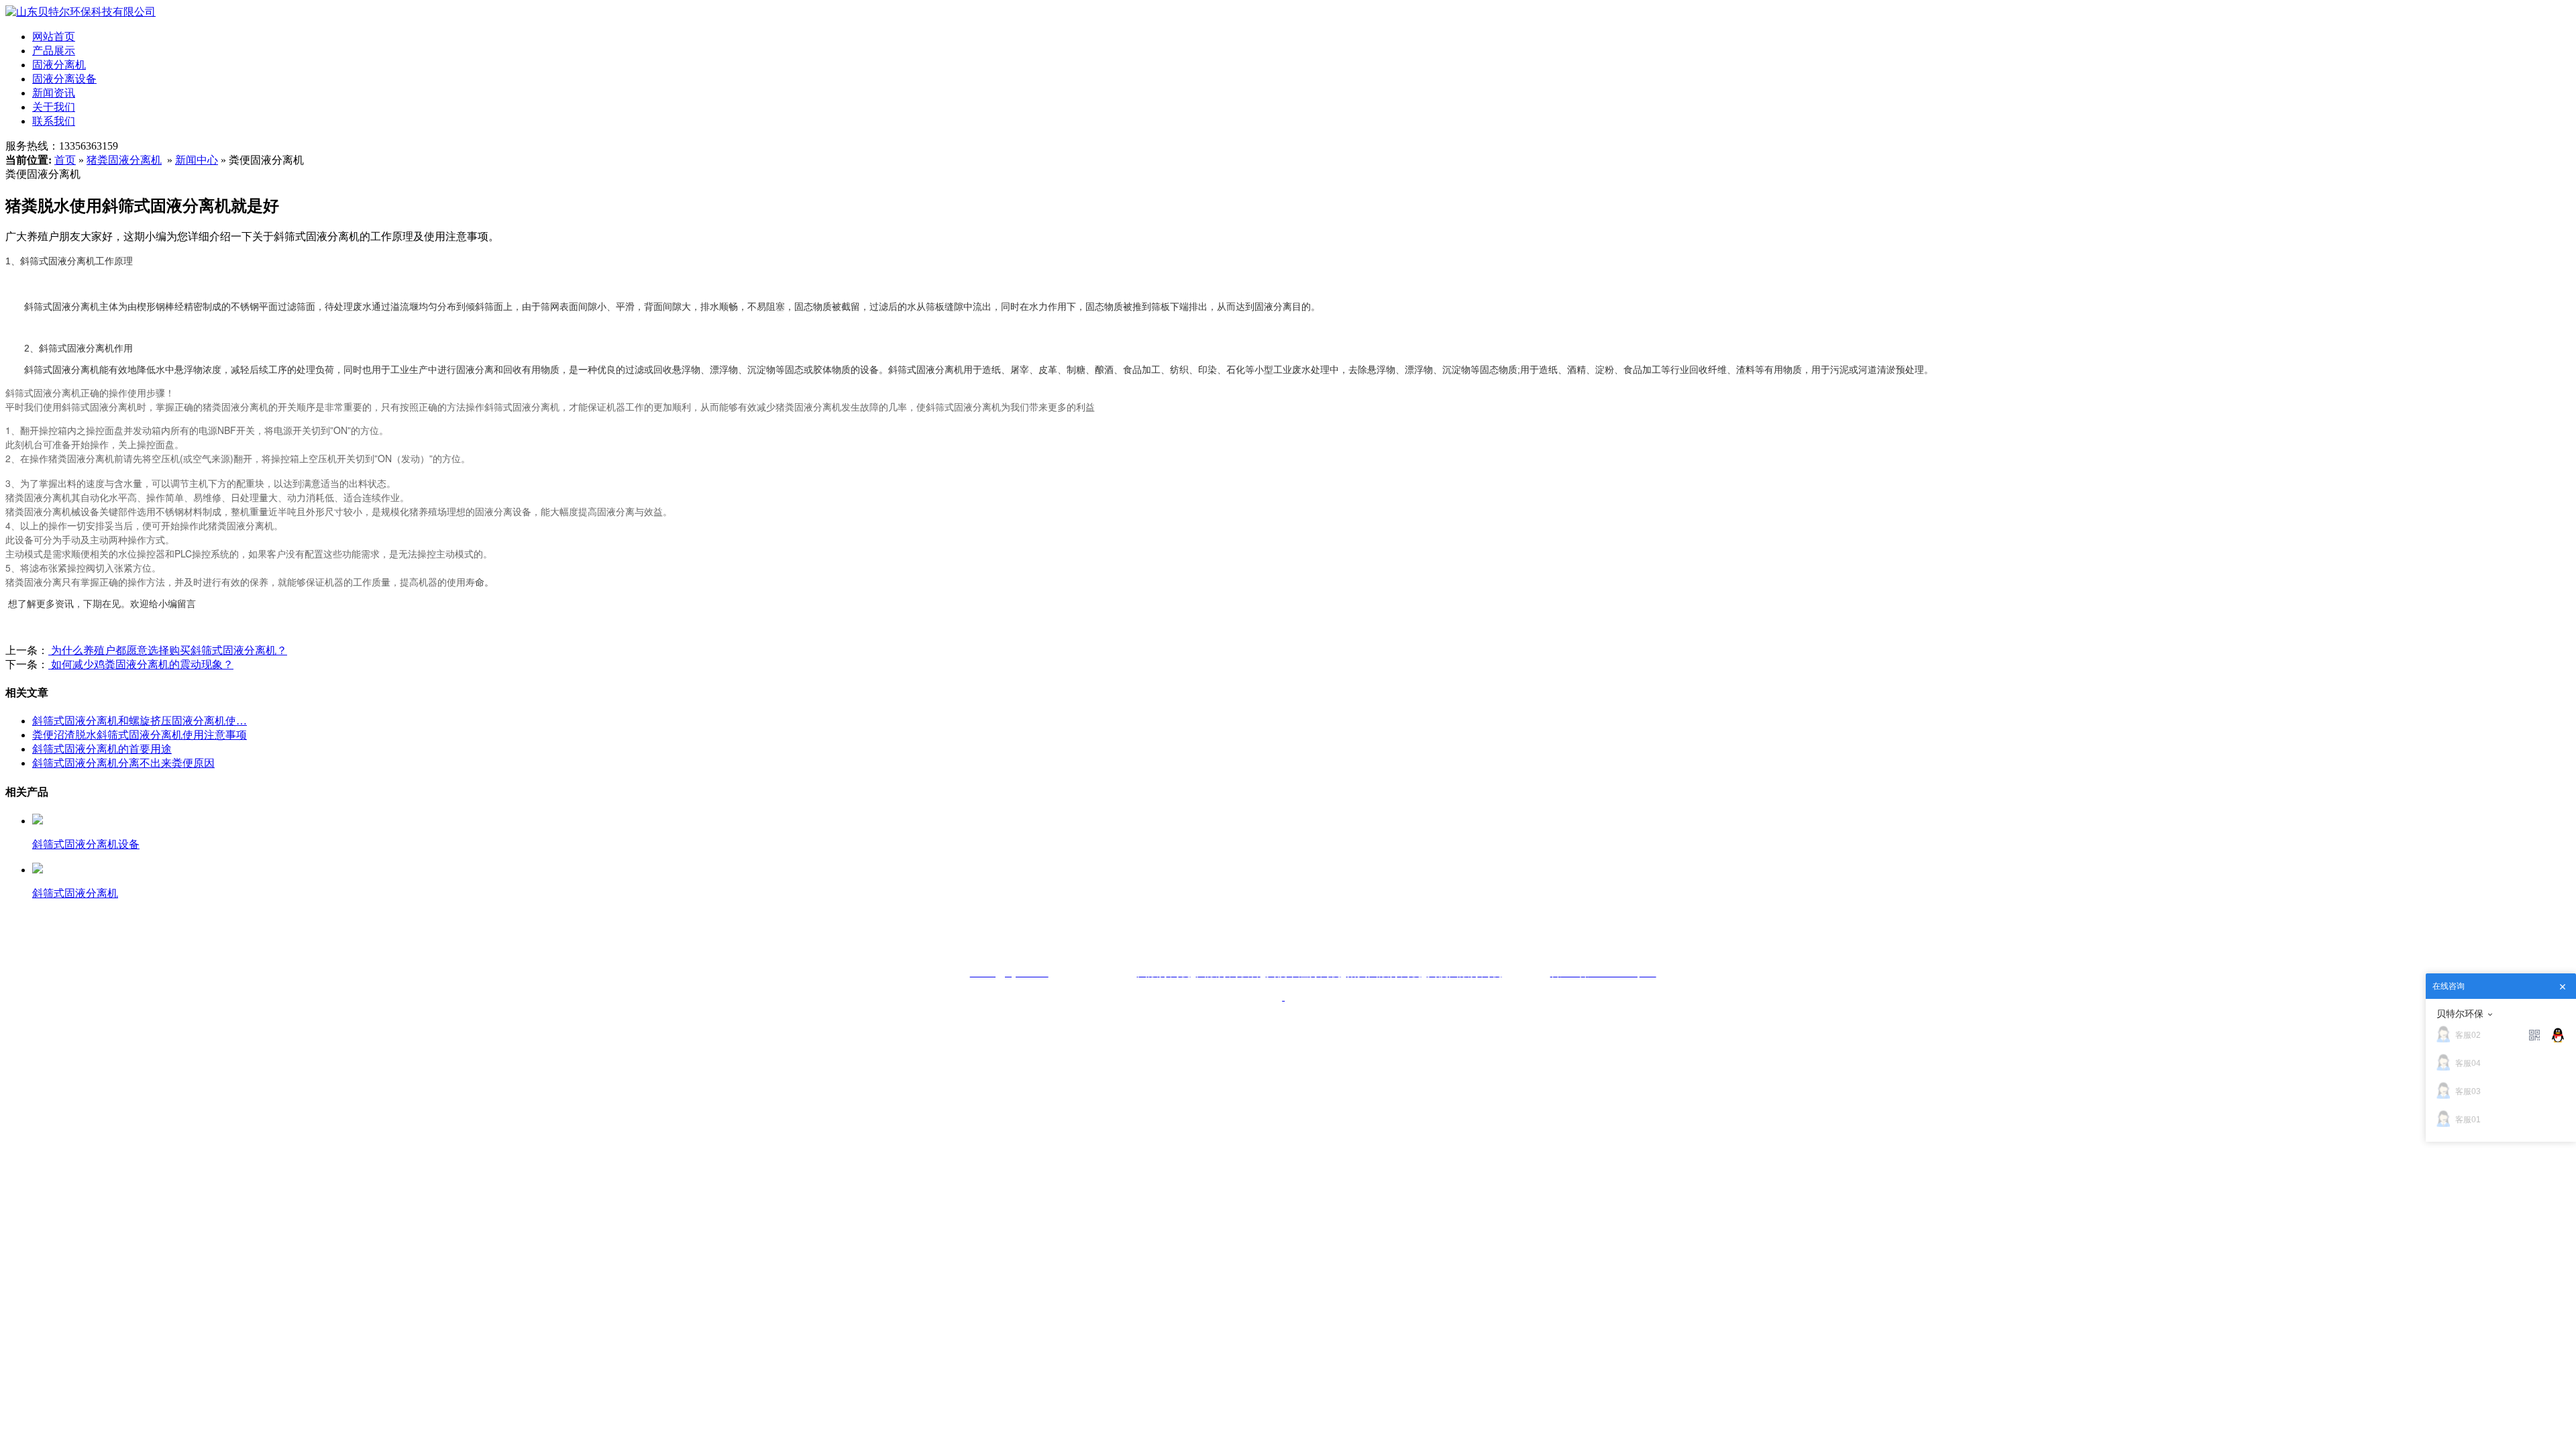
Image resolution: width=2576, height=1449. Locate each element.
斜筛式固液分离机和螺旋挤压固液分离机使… (140, 721)
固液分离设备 (64, 79)
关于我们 (54, 107)
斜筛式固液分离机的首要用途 (102, 749)
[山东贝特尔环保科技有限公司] (80, 12)
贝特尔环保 (2460, 1014)
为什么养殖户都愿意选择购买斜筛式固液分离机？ (168, 650)
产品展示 (54, 51)
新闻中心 (197, 160)
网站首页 (54, 37)
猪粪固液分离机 (124, 160)
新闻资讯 (54, 93)
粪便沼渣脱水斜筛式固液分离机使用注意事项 (140, 735)
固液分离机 (59, 65)
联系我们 (54, 121)
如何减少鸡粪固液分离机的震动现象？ (141, 664)
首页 (65, 160)
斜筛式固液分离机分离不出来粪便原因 (123, 763)
